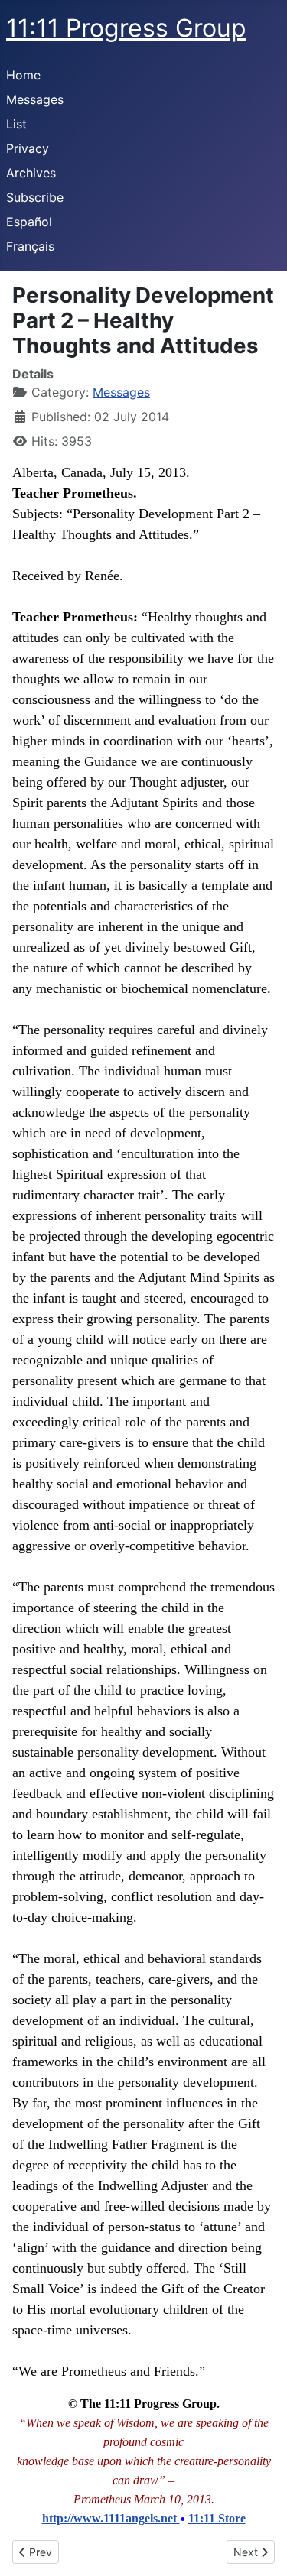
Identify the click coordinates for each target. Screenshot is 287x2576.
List (16, 124)
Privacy (28, 148)
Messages (35, 99)
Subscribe (35, 197)
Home (23, 75)
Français (30, 246)
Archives (31, 173)
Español (29, 222)
